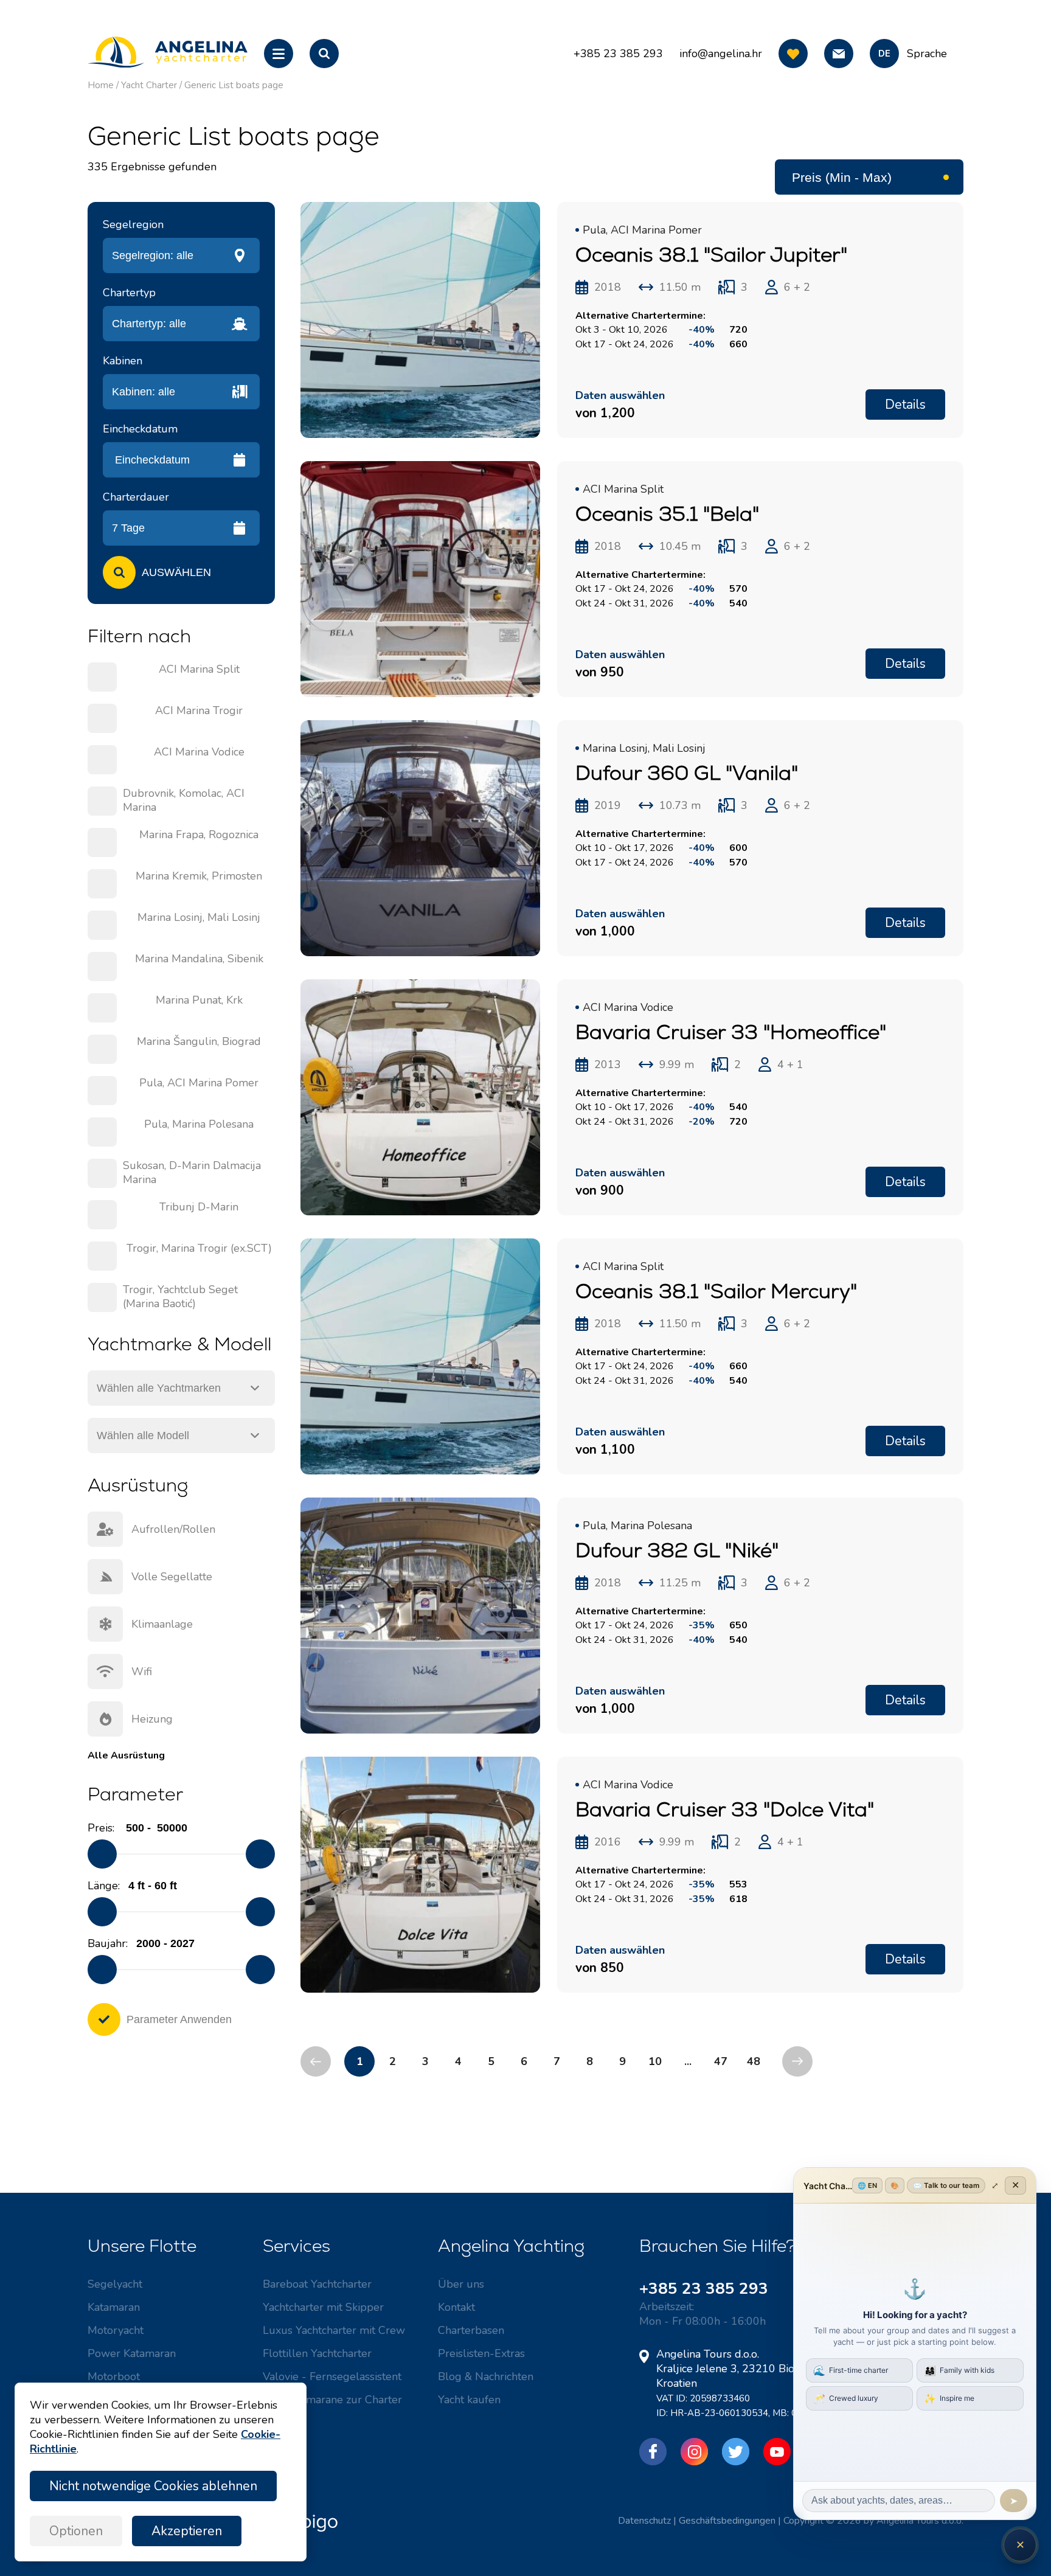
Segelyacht (115, 2284)
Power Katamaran (132, 2353)
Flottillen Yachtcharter (317, 2353)
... (688, 2061)
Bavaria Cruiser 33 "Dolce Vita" (725, 1809)
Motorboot (114, 2376)
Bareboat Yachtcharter (317, 2284)
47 (721, 2061)
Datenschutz (644, 2521)
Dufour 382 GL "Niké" (677, 1550)
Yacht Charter (149, 85)
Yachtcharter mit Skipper (323, 2307)
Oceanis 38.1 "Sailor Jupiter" (711, 255)
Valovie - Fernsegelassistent (332, 2376)
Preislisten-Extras (481, 2353)
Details (905, 404)
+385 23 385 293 (704, 2289)
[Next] (797, 2061)
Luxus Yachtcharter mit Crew (334, 2330)
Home (101, 85)
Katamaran (114, 2307)
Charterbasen (471, 2330)
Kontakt (456, 2307)
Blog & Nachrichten (486, 2376)
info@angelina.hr (721, 54)
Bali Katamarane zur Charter (332, 2400)
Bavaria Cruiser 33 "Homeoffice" (731, 1032)
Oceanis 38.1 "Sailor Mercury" (716, 1291)
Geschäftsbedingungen (727, 2521)
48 (754, 2061)
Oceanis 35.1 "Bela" (667, 514)
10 (655, 2061)
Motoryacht (116, 2330)
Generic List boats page (234, 85)
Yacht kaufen (469, 2400)
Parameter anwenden (179, 2019)
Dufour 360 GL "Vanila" (687, 773)
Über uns (461, 2284)
